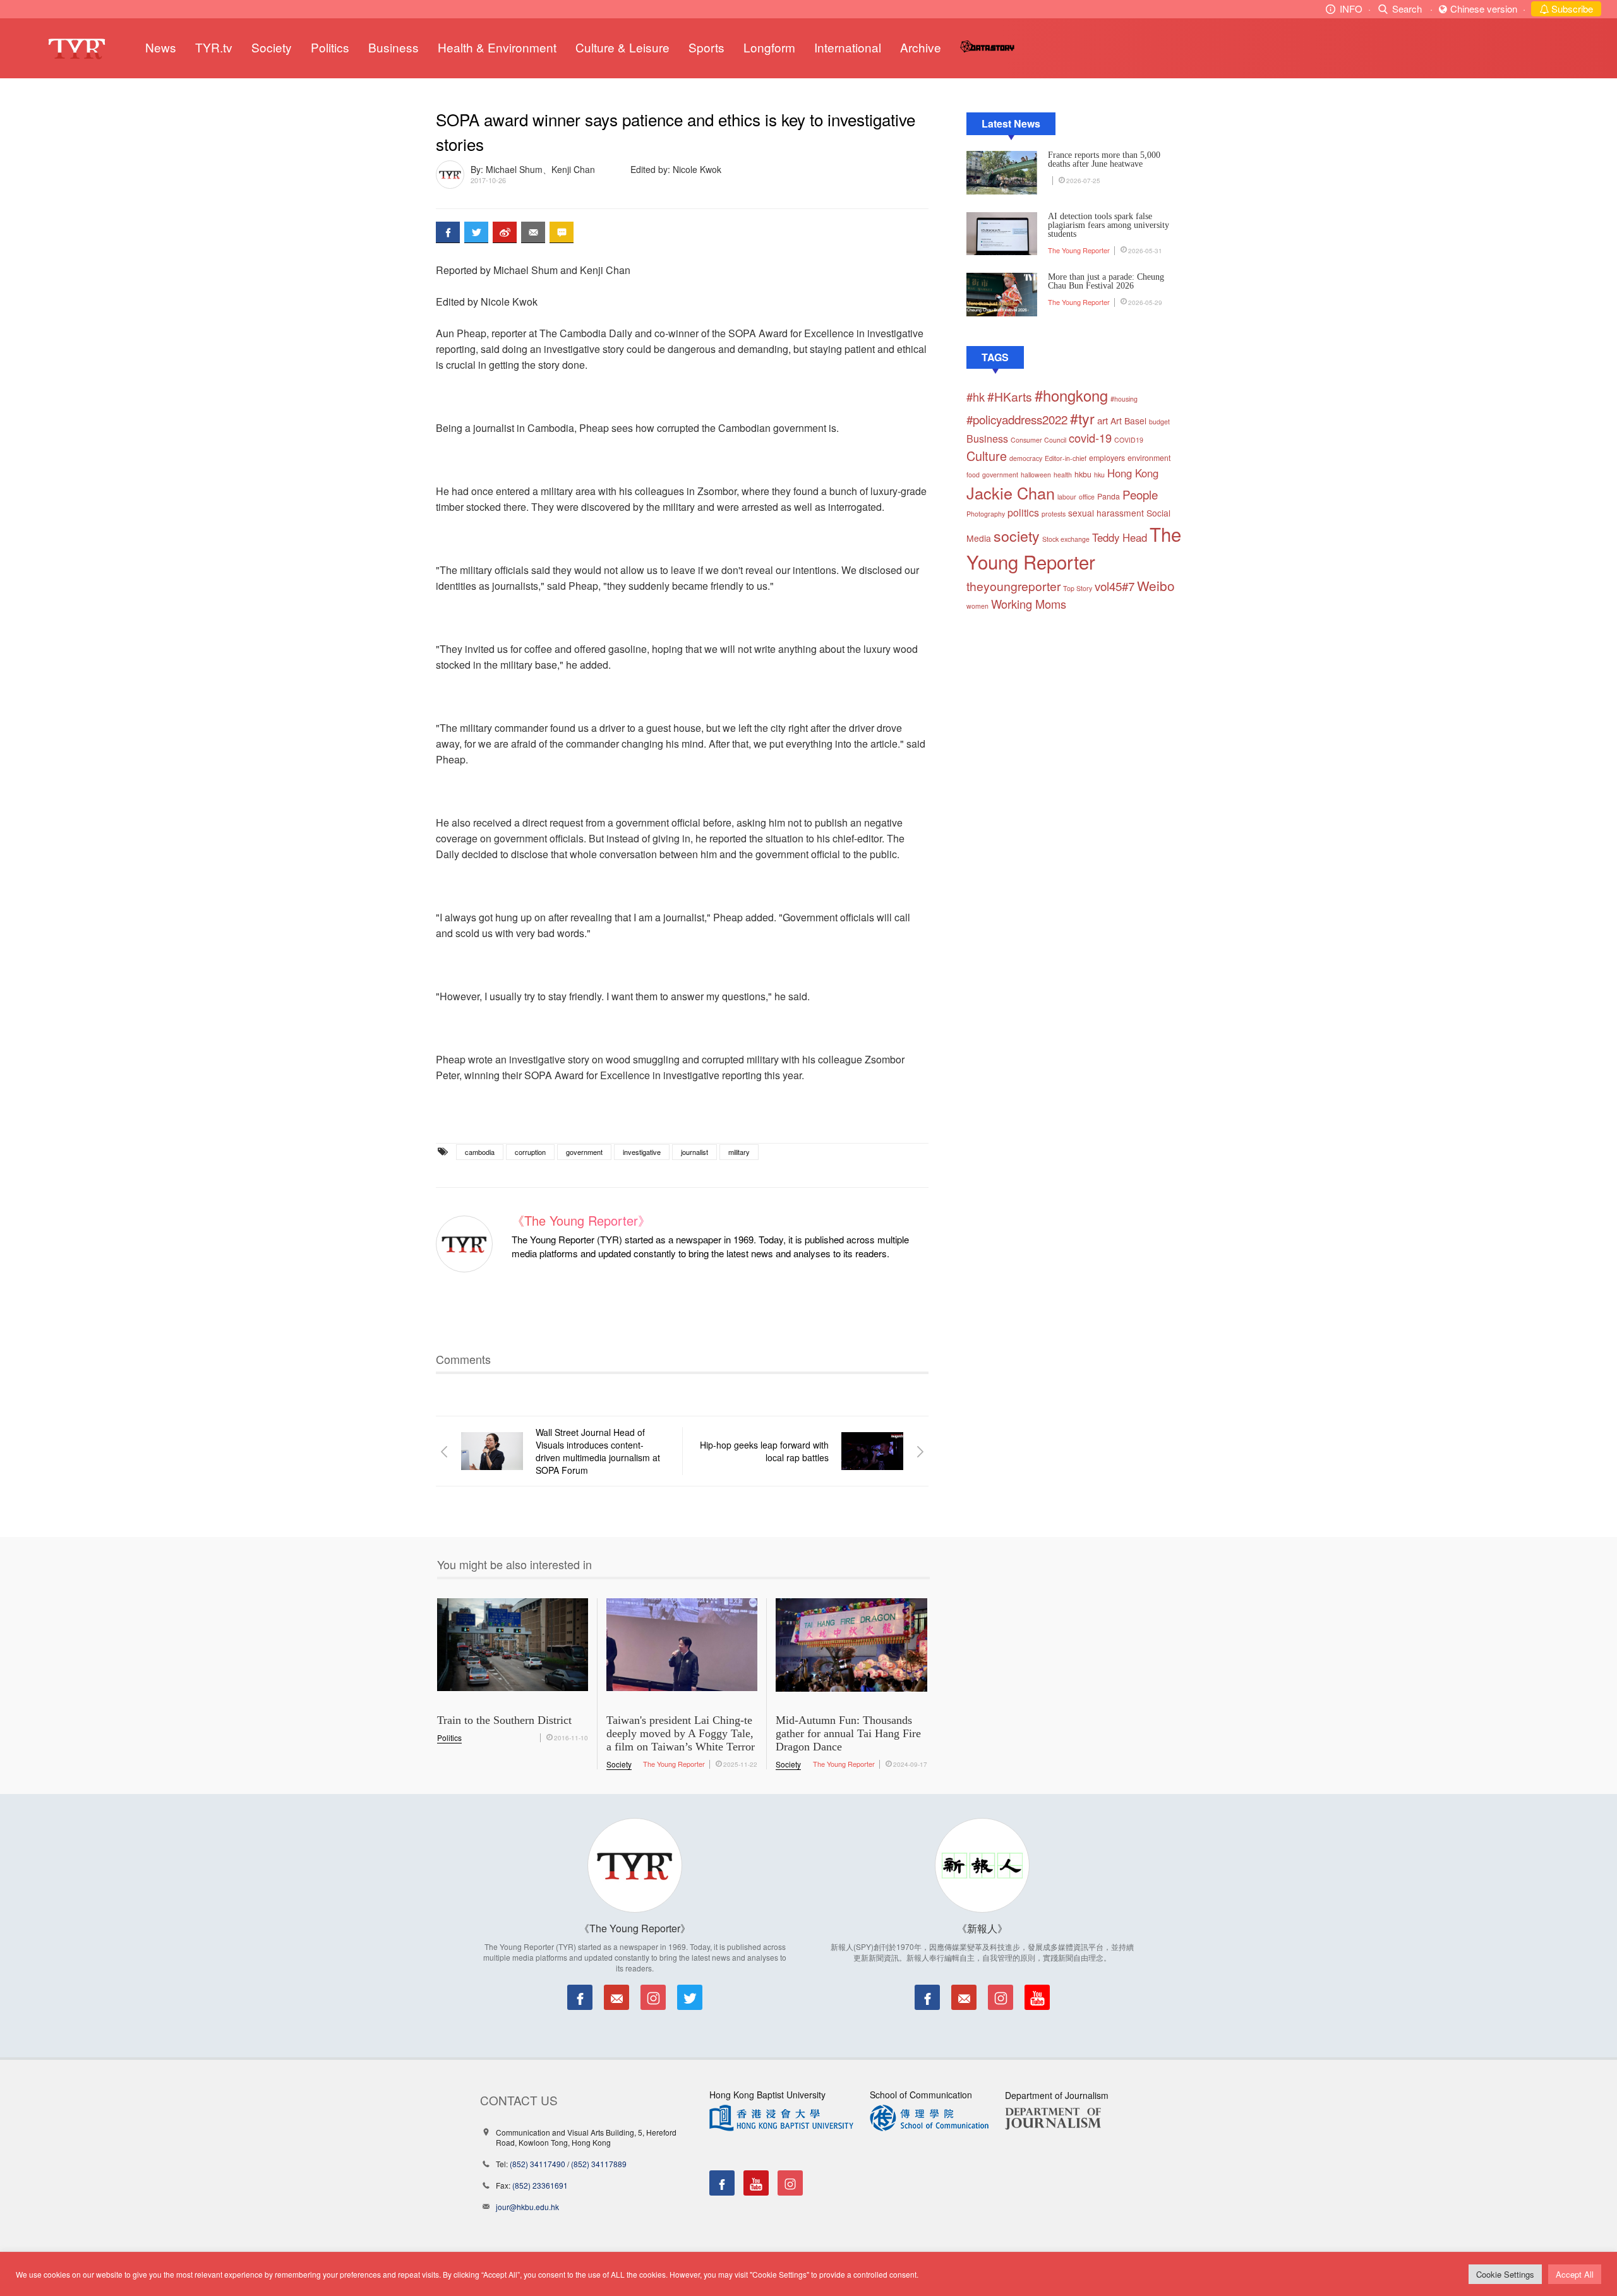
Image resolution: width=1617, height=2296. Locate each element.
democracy (1026, 458)
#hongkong (1071, 395)
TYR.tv (214, 47)
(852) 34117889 (599, 2164)
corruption (530, 1152)
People (1140, 494)
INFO (1351, 9)
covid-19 (1090, 438)
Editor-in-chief (1066, 458)
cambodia (480, 1152)
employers (1107, 458)
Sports (706, 47)
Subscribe (1571, 9)
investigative (642, 1152)
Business (394, 47)
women (977, 606)
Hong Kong (1133, 473)
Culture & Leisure (622, 47)
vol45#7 (1115, 586)
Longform (769, 47)
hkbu (1083, 474)
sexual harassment (1106, 513)
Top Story (1078, 588)
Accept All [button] (1575, 2274)
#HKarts (1010, 397)
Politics (330, 47)
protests (1054, 514)
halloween (1036, 475)
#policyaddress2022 (1017, 419)
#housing (1124, 399)
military (739, 1152)
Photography (986, 514)
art (1103, 420)
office (1087, 497)
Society (272, 47)
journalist (694, 1152)
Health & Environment (497, 47)
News (161, 47)
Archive (921, 47)
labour (1067, 497)
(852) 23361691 (540, 2185)
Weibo (1156, 585)
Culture (987, 456)
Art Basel (1128, 421)
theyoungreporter (1013, 586)
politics (1023, 512)
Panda (1109, 496)
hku (1099, 475)
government (584, 1152)
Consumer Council (1038, 440)
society (1017, 535)
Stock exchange (1066, 539)
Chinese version (1484, 9)
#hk (976, 397)
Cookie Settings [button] (1505, 2274)
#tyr (1082, 418)
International (848, 47)
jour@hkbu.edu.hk (527, 2207)
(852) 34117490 (538, 2164)
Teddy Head (1120, 537)
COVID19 (1129, 440)
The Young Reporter (1079, 250)
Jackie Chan (1011, 493)
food (973, 475)
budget (1159, 422)
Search (1407, 9)
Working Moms (1029, 604)
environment (1149, 458)
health (1063, 475)
